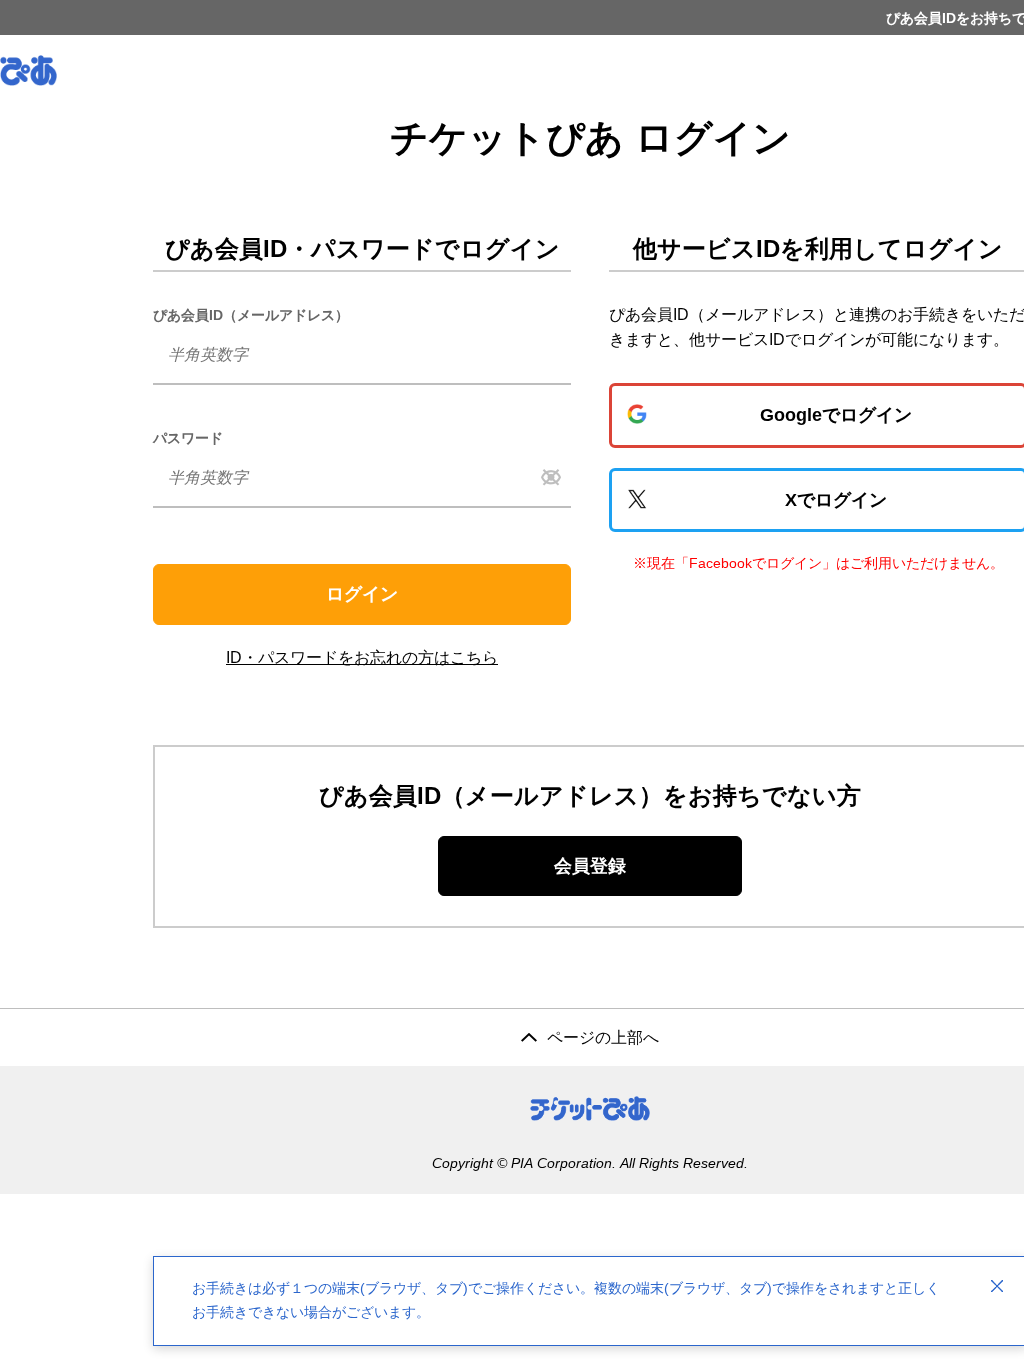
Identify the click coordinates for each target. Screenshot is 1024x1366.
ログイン (362, 594)
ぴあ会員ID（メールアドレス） (251, 315)
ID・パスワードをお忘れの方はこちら (362, 657)
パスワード (188, 438)
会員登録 (590, 866)
